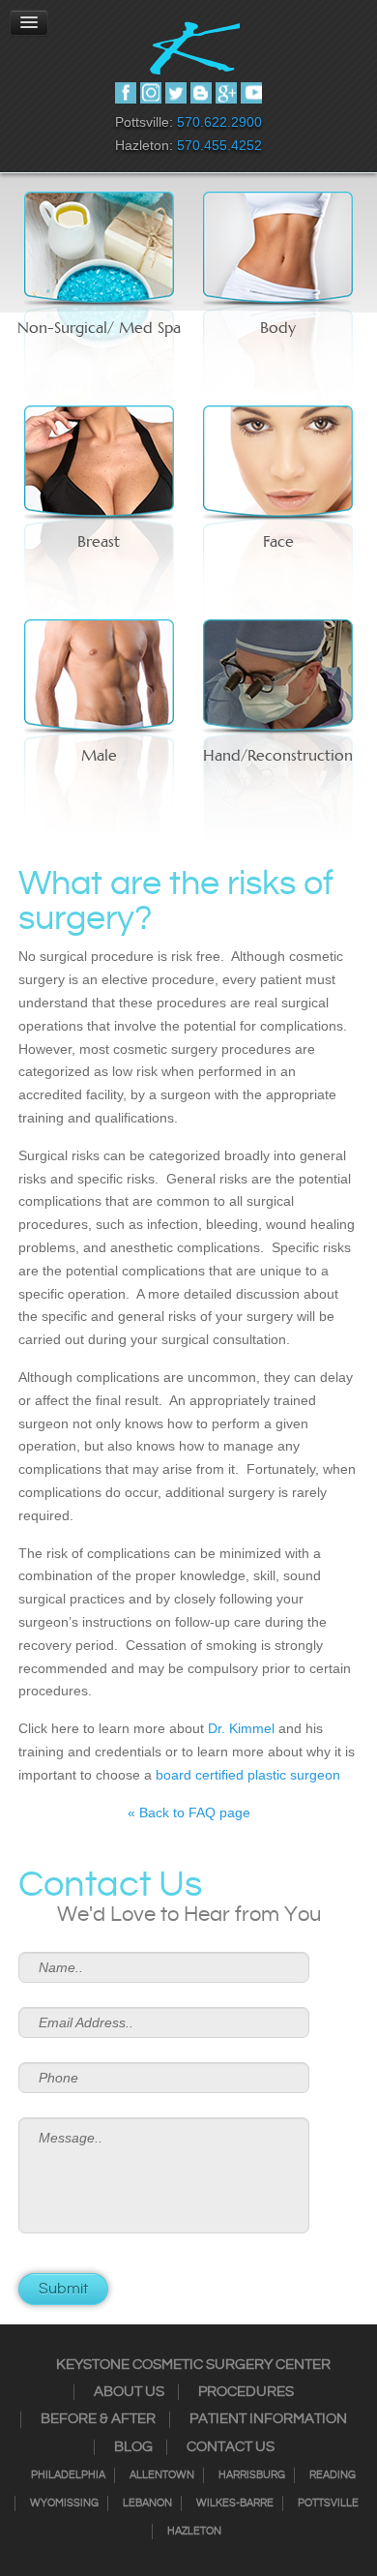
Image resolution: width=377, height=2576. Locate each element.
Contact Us (231, 2447)
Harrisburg (252, 2475)
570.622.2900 (219, 122)
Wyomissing (64, 2503)
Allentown (162, 2475)
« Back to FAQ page (189, 1812)
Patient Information (268, 2419)
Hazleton (194, 2531)
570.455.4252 (219, 145)
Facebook (126, 93)
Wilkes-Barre (235, 2503)
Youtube (251, 93)
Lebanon (147, 2503)
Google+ (226, 93)
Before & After (98, 2419)
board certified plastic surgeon (248, 1775)
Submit (63, 2289)
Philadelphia (68, 2475)
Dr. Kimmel (241, 1728)
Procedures (246, 2392)
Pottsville (328, 2503)
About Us (129, 2392)
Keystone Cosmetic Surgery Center (193, 2365)
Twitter (176, 93)
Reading (333, 2475)
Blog (133, 2447)
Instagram (151, 93)
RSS (201, 93)
